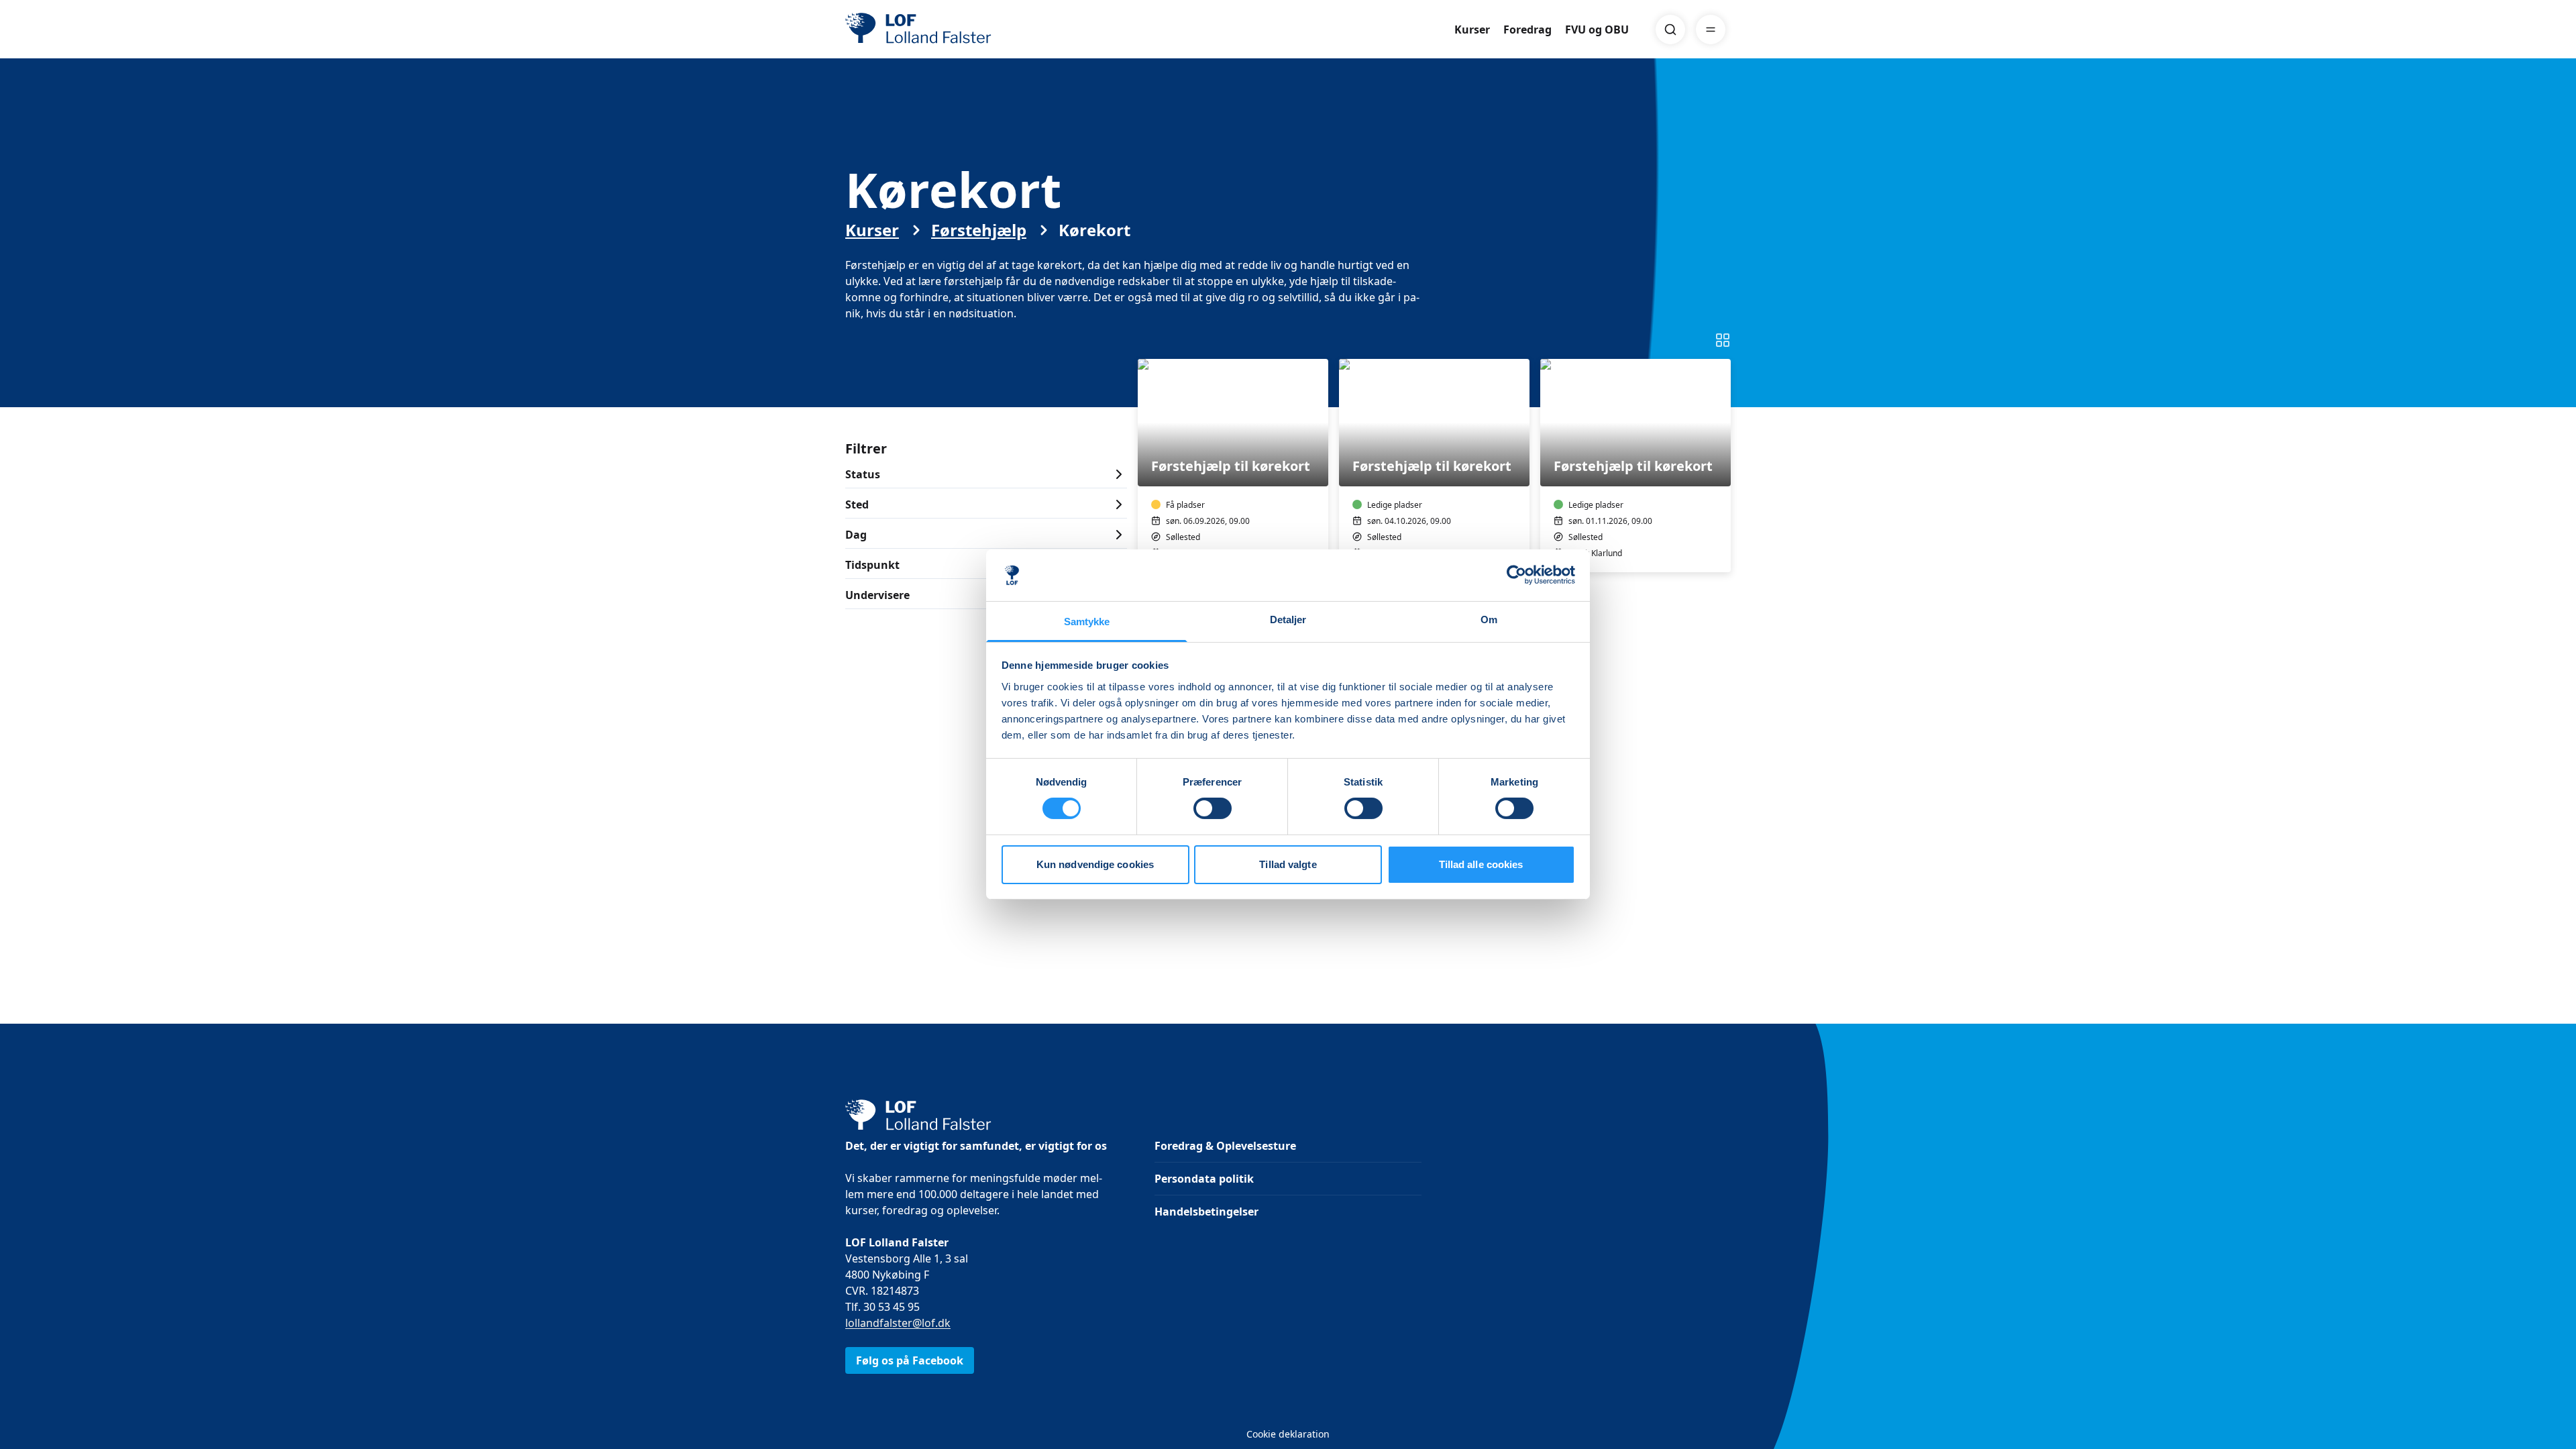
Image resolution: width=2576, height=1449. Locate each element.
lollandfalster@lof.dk (898, 1323)
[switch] (1213, 808)
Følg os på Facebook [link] (910, 1360)
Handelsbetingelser (1206, 1212)
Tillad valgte (1288, 864)
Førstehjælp (979, 230)
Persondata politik (1204, 1179)
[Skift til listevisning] (1723, 340)
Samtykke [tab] (1087, 622)
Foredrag (1527, 30)
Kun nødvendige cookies (1095, 864)
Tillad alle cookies (1481, 864)
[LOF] (943, 30)
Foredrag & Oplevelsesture (1225, 1146)
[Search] (1670, 30)
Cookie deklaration (1288, 1434)
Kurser (1472, 30)
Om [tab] (1489, 620)
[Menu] (1711, 30)
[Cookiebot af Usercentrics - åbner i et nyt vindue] (1516, 575)
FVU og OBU (1597, 30)
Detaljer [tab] (1288, 620)
